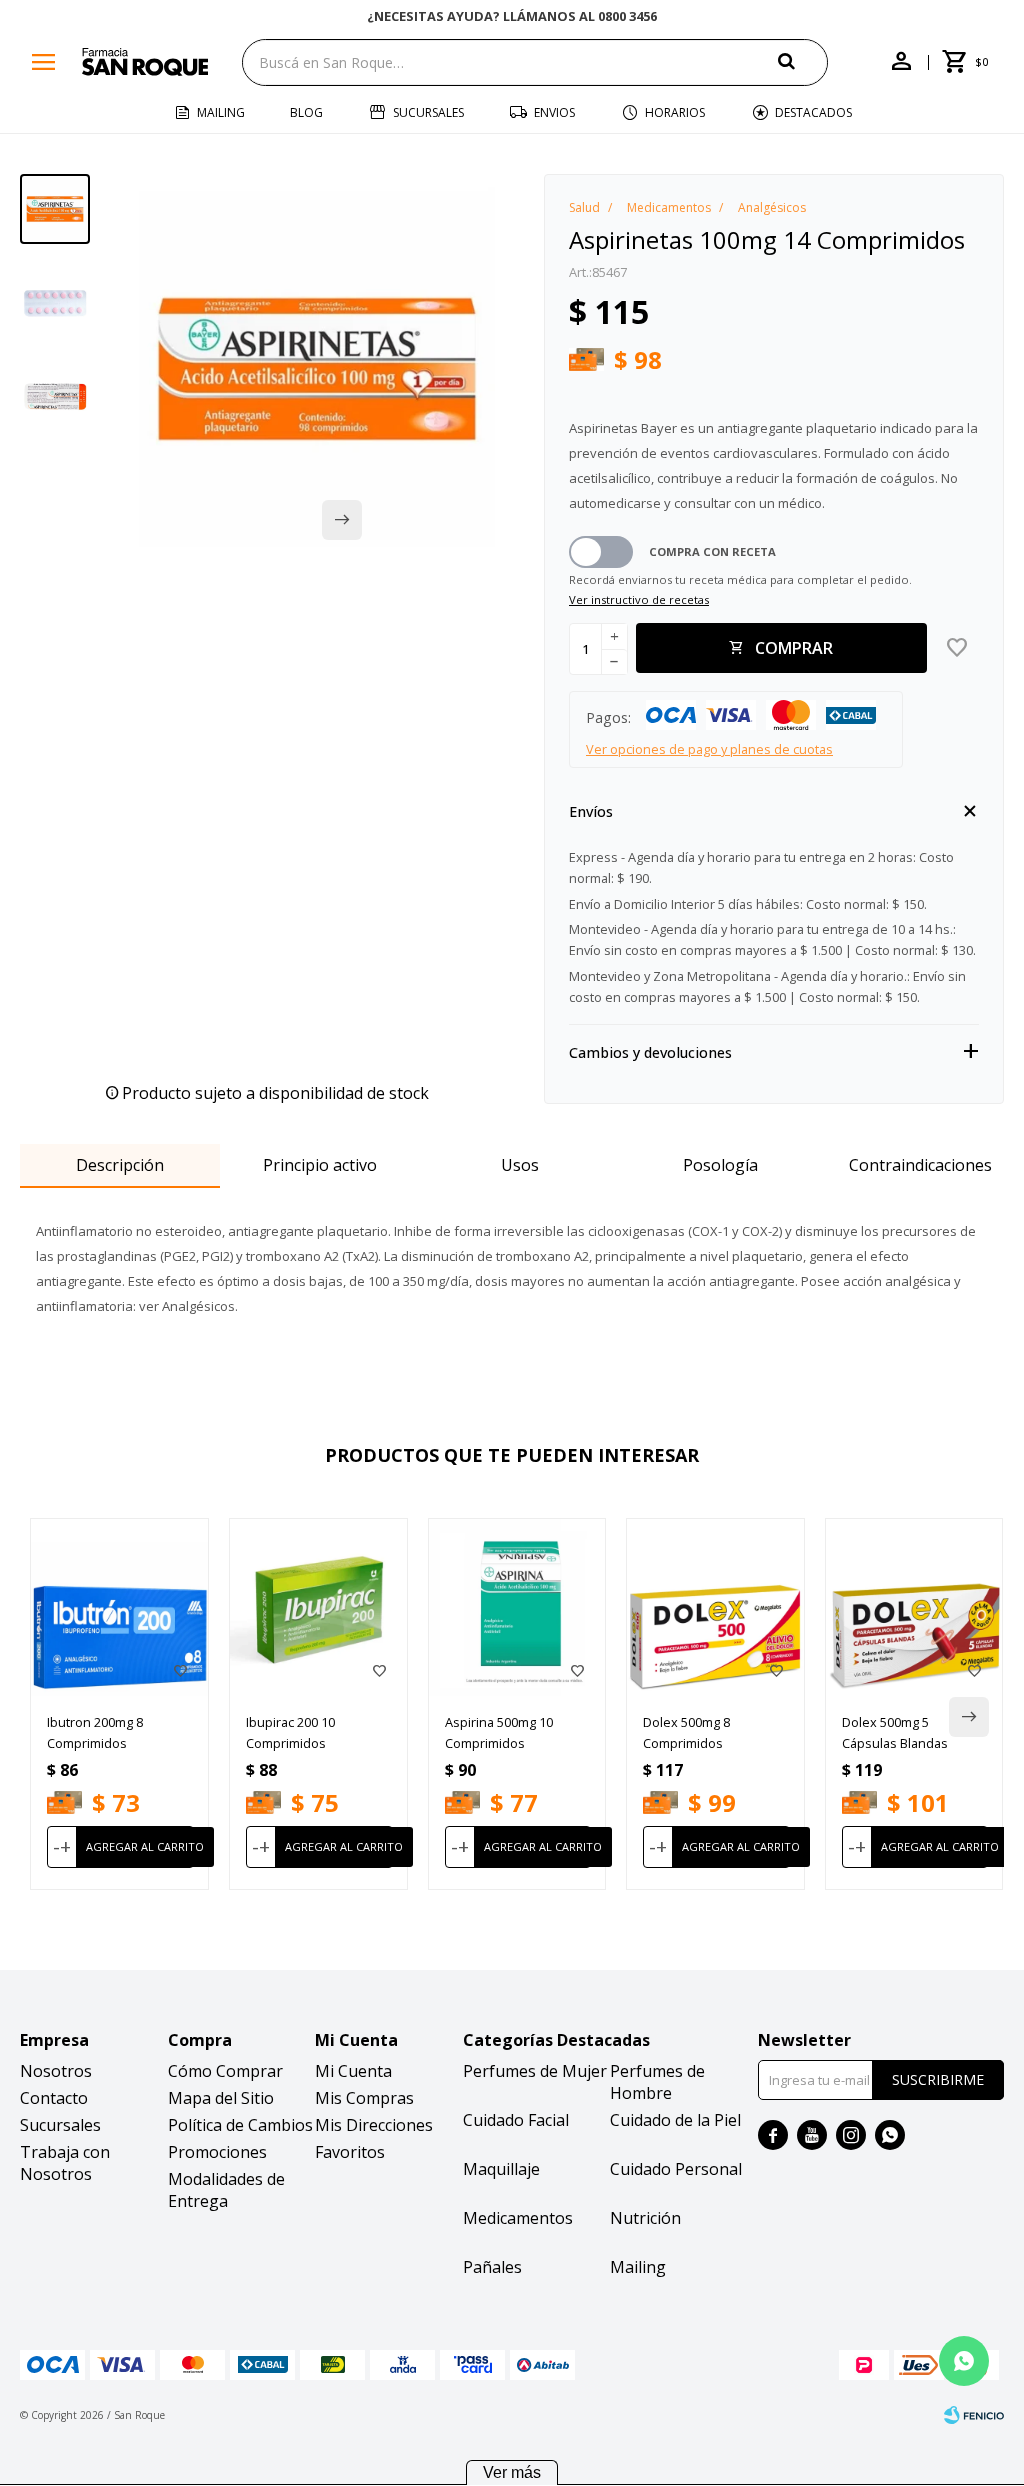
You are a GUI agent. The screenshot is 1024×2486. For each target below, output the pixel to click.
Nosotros (56, 2071)
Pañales (492, 2267)
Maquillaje (501, 2169)
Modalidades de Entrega (226, 2190)
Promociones (217, 2152)
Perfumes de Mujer (535, 2071)
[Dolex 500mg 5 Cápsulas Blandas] (914, 1607)
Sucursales (428, 112)
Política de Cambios (240, 2125)
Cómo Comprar (225, 2071)
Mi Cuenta (353, 2071)
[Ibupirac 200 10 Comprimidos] (318, 1607)
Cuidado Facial (516, 2120)
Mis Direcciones (374, 2125)
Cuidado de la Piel (675, 2120)
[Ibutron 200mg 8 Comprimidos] (119, 1607)
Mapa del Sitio (221, 2098)
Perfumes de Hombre (657, 2082)
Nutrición (645, 2218)
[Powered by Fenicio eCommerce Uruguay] (974, 2415)
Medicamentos (518, 2218)
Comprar (794, 648)
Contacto (54, 2098)
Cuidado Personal (676, 2169)
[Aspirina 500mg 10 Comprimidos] (517, 1607)
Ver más (512, 2472)
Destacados (813, 112)
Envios (554, 112)
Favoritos (350, 2152)
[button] (803, 61)
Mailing (221, 112)
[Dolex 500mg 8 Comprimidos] (715, 1607)
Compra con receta (712, 551)
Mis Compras (364, 2098)
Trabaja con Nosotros (65, 2163)
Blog (306, 112)
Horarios (675, 112)
